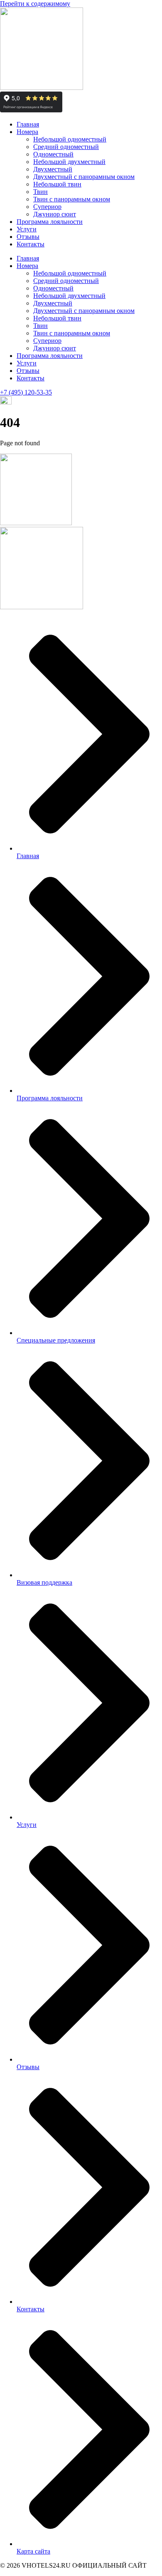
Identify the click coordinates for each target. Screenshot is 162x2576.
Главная (28, 124)
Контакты (31, 244)
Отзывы (28, 237)
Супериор (47, 207)
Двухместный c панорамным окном (84, 177)
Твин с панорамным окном (72, 199)
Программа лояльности (50, 222)
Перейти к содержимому (35, 4)
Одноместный (53, 154)
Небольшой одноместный (70, 139)
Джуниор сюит (55, 214)
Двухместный (53, 169)
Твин (40, 192)
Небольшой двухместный (69, 162)
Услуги (27, 229)
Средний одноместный (66, 147)
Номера (27, 132)
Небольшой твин (57, 184)
